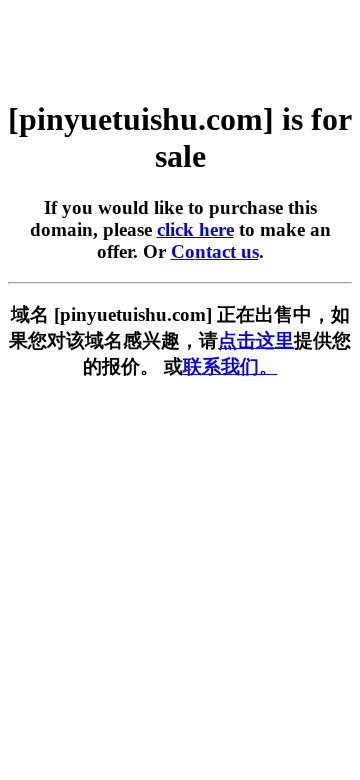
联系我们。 (230, 366)
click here (195, 229)
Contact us (215, 251)
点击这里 (256, 340)
